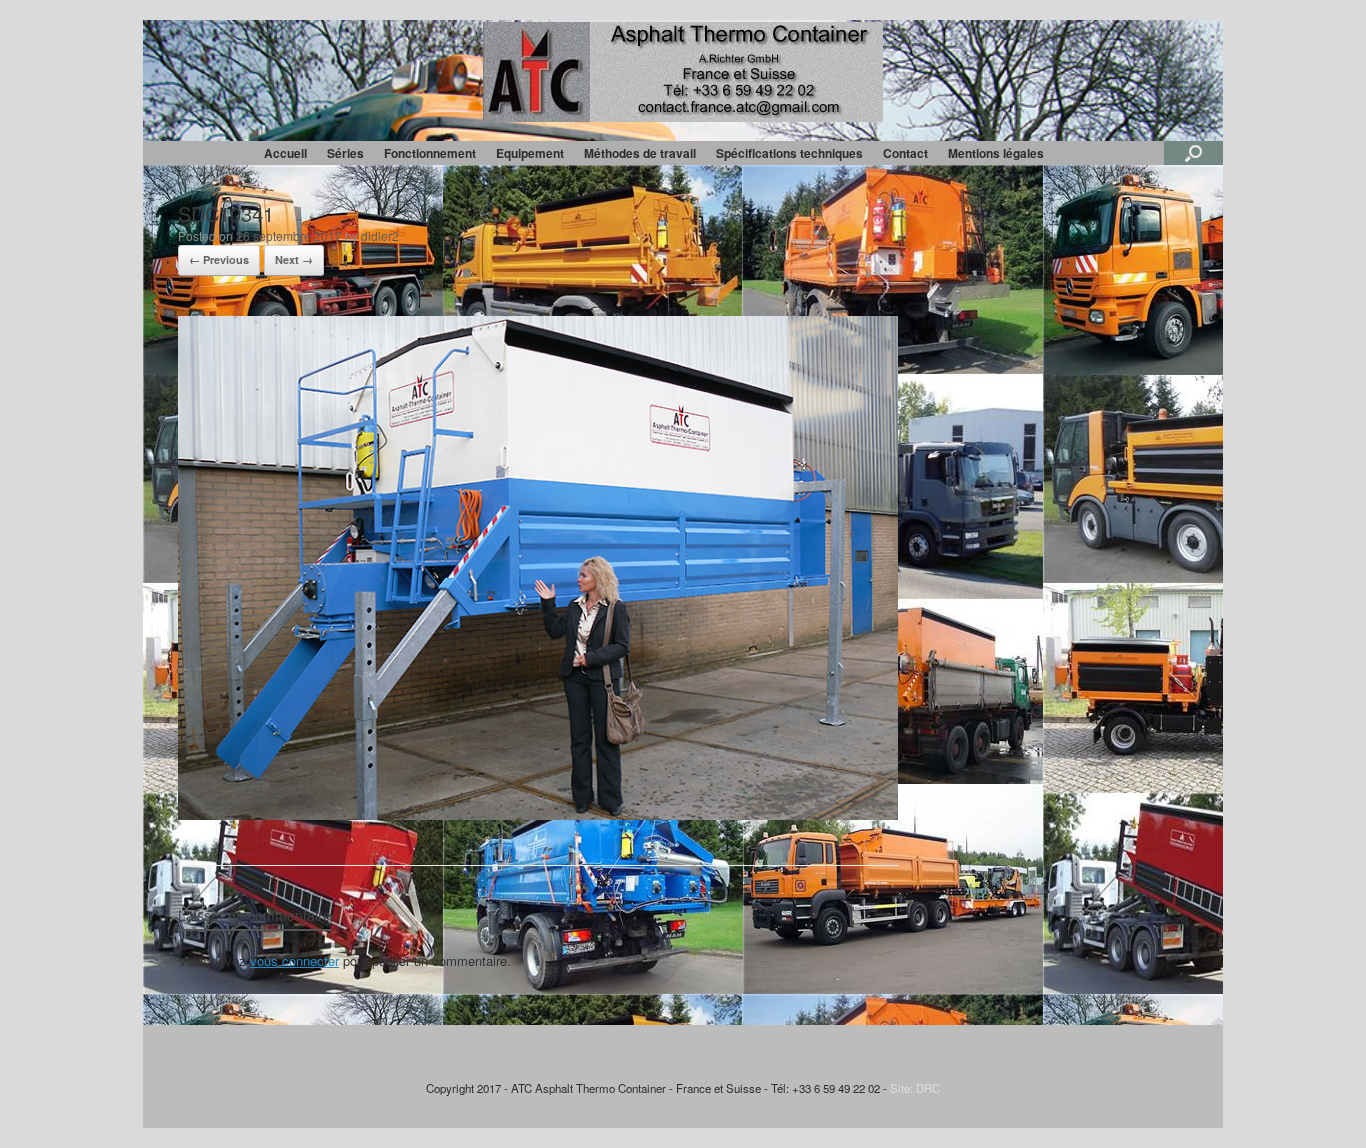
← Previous (219, 259)
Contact (905, 153)
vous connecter (294, 960)
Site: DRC (915, 1088)
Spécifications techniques (789, 153)
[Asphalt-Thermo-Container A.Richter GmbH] (683, 72)
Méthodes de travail (640, 153)
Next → (294, 259)
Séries (345, 153)
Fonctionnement (430, 153)
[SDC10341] (538, 814)
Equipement (530, 153)
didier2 (380, 235)
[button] (1193, 153)
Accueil (285, 153)
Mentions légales (996, 153)
